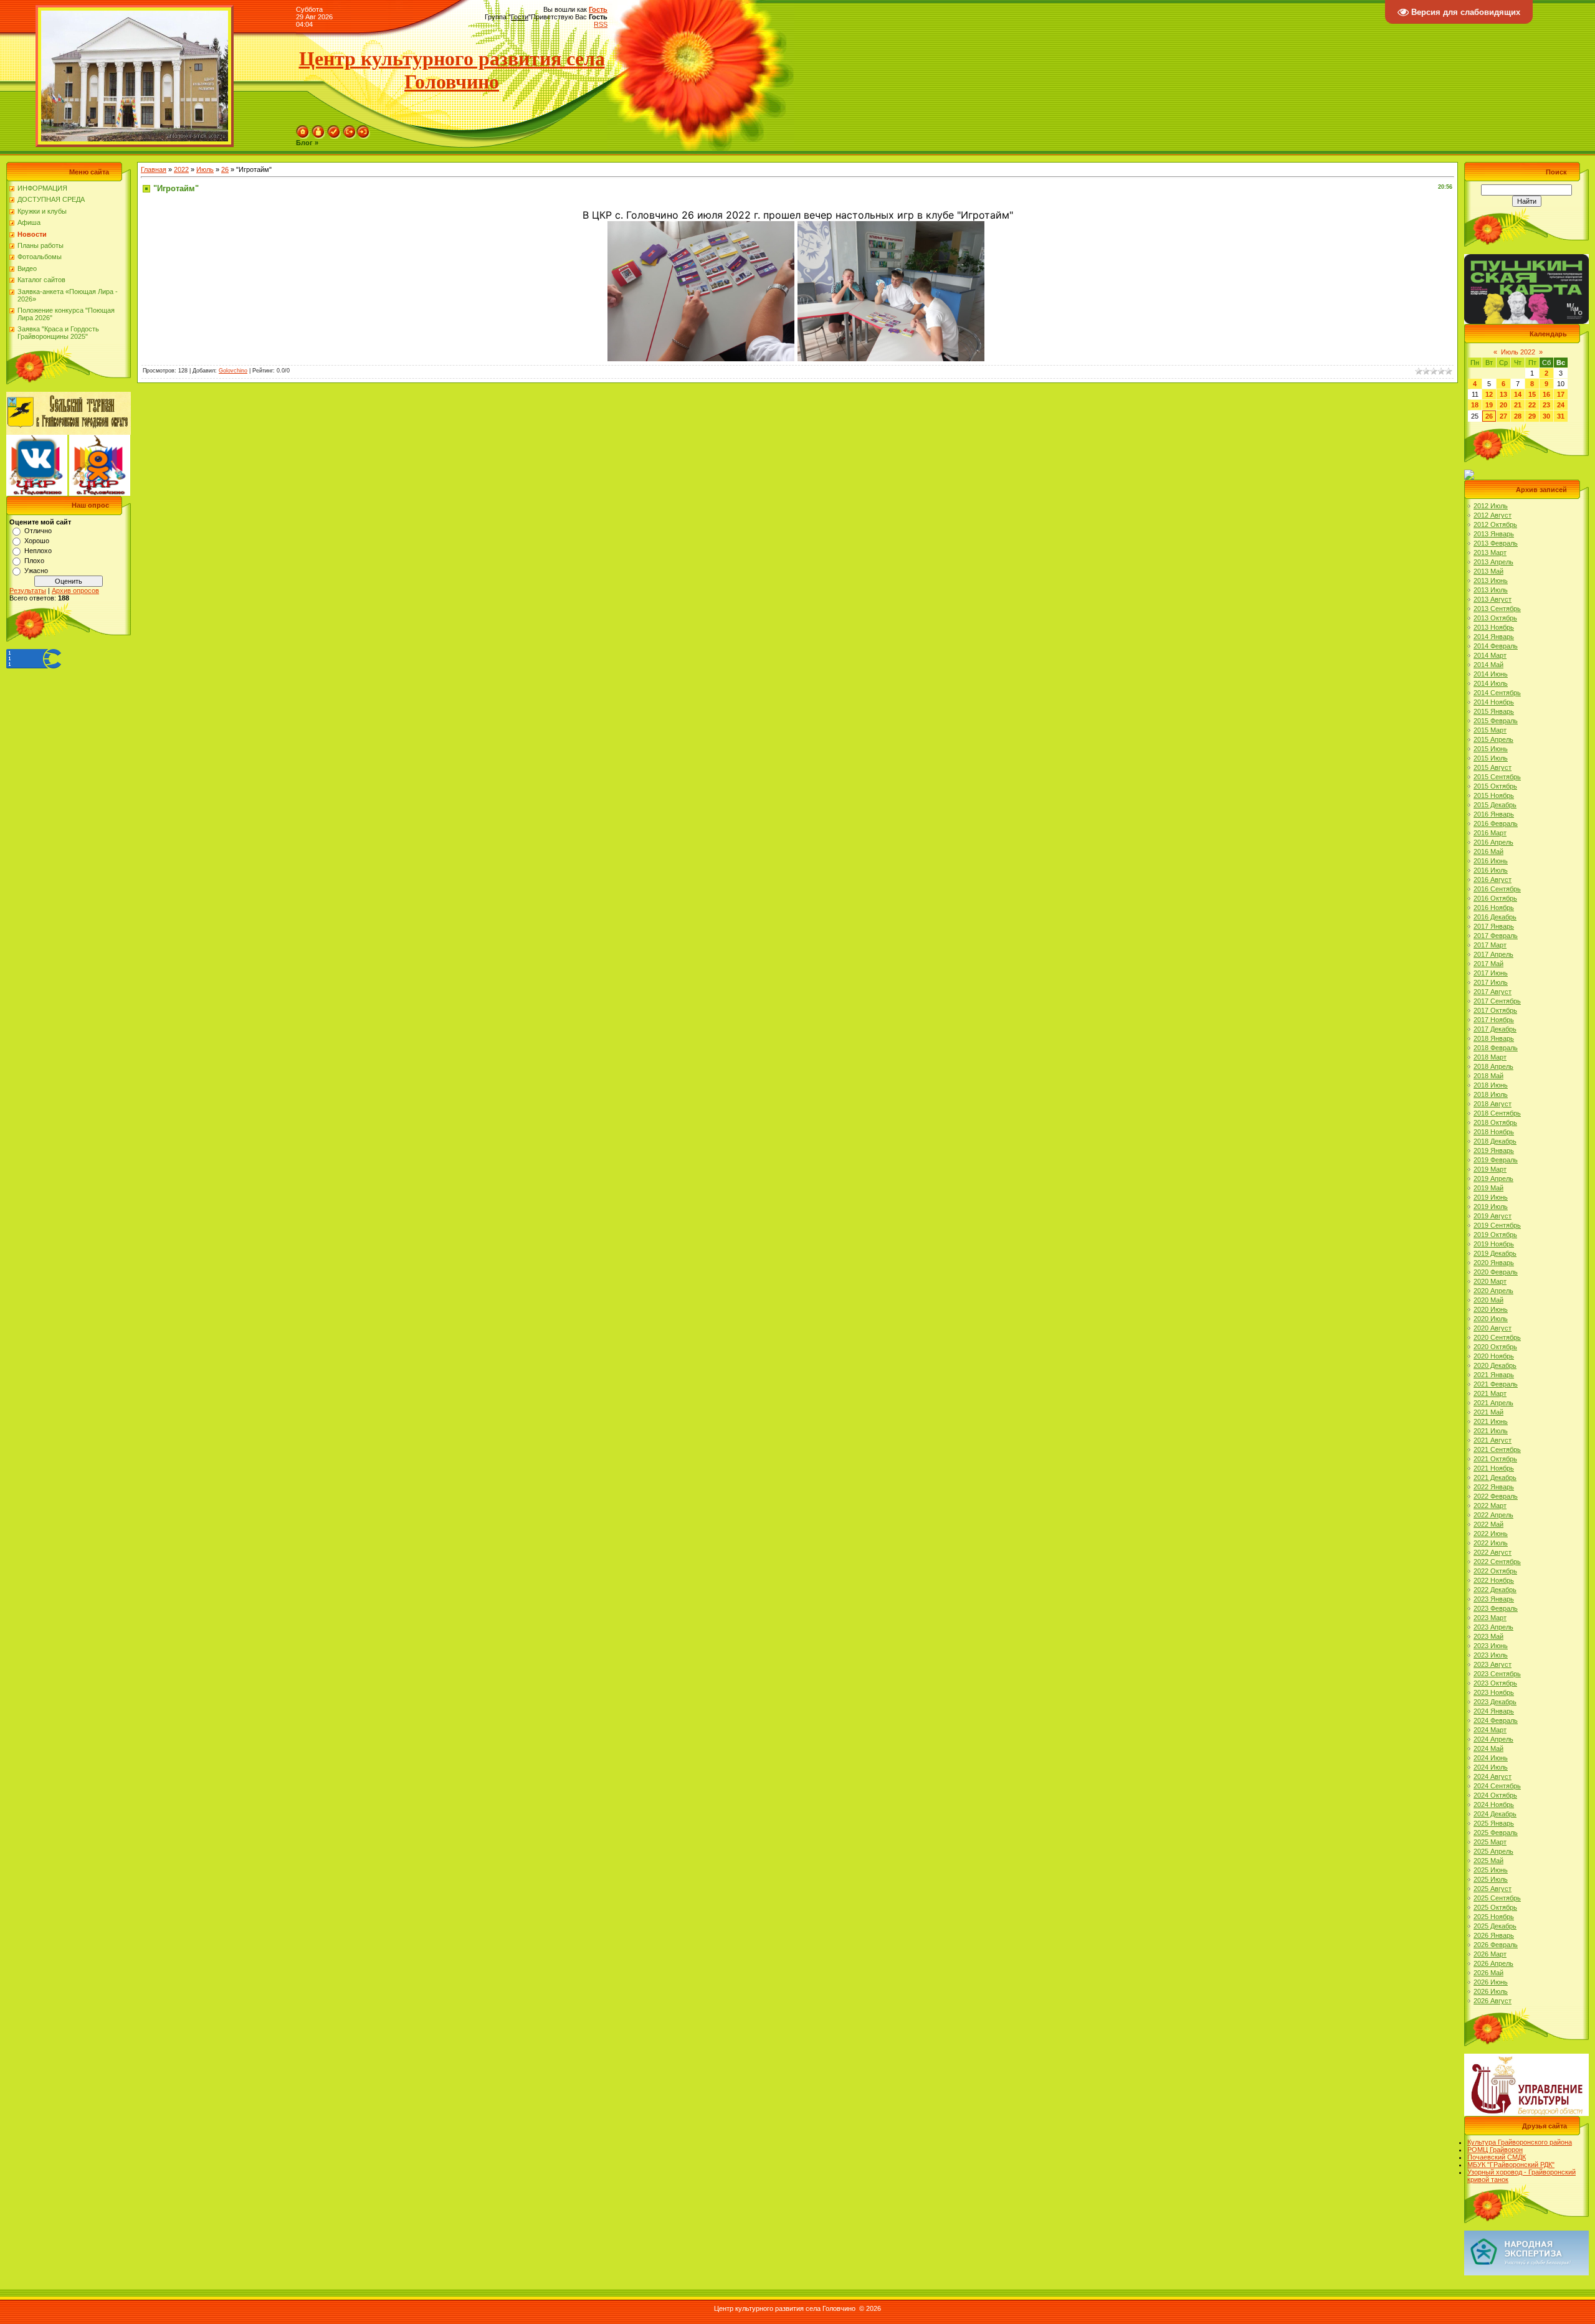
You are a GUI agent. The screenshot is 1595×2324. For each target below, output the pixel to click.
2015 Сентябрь (1497, 777)
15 (1532, 394)
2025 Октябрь (1495, 1907)
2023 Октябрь (1495, 1683)
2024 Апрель (1493, 1739)
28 (1518, 416)
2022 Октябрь (1495, 1571)
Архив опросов (75, 590)
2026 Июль (1491, 1991)
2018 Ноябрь (1494, 1132)
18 (1475, 405)
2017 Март (1490, 945)
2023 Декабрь (1495, 1702)
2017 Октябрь (1495, 1010)
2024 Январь (1494, 1711)
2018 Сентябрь (1497, 1113)
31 (1561, 416)
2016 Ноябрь (1494, 908)
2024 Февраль (1496, 1720)
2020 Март (1490, 1281)
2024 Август (1493, 1776)
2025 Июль (1491, 1879)
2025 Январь (1494, 1823)
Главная (154, 169)
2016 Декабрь (1495, 917)
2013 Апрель (1493, 562)
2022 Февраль (1496, 1496)
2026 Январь (1494, 1935)
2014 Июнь (1491, 674)
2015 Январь (1494, 711)
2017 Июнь (1491, 973)
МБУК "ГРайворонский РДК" (1511, 2165)
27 (1503, 416)
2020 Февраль (1496, 1272)
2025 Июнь (1491, 1870)
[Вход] (363, 129)
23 (1546, 405)
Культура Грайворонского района (1520, 2142)
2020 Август (1493, 1328)
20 (1503, 405)
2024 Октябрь (1495, 1795)
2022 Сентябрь (1497, 1562)
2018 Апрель (1493, 1066)
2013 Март (1490, 553)
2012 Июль (1491, 506)
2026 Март (1490, 1954)
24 (1561, 405)
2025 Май (1488, 1861)
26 (225, 169)
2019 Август (1493, 1216)
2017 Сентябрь (1497, 1001)
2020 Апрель (1493, 1291)
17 (1561, 394)
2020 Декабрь (1495, 1365)
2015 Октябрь (1495, 786)
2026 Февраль (1496, 1945)
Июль (205, 169)
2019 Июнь (1491, 1197)
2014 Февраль (1496, 646)
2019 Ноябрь (1494, 1244)
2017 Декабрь (1495, 1029)
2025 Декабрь (1495, 1926)
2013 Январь (1494, 534)
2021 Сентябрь (1497, 1449)
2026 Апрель (1493, 1963)
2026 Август (1493, 2001)
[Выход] (350, 129)
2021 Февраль (1496, 1384)
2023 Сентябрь (1497, 1674)
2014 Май (1488, 665)
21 (1518, 405)
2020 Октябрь (1495, 1347)
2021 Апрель (1493, 1403)
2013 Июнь (1491, 581)
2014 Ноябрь (1494, 702)
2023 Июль (1491, 1655)
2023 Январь (1494, 1599)
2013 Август (1493, 599)
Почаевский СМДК (1497, 2157)
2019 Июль (1491, 1207)
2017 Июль (1491, 982)
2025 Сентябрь (1497, 1898)
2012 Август (1493, 515)
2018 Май (1488, 1076)
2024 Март (1490, 1730)
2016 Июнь (1491, 861)
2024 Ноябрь (1494, 1805)
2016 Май (1488, 851)
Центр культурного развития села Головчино (452, 70)
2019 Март (1490, 1169)
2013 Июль (1491, 590)
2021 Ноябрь (1494, 1468)
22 (1532, 405)
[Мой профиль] (318, 129)
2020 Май (1488, 1300)
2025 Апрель (1493, 1851)
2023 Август (1493, 1664)
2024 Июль (1491, 1767)
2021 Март (1490, 1393)
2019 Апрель (1493, 1179)
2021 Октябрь (1495, 1459)
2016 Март (1490, 833)
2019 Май (1488, 1188)
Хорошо (37, 541)
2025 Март (1490, 1842)
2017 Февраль (1496, 936)
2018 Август (1493, 1104)
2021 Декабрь (1495, 1477)
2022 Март (1490, 1506)
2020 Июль (1491, 1319)
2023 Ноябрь (1494, 1692)
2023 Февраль (1496, 1608)
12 (1489, 394)
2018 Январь (1494, 1038)
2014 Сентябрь (1497, 693)
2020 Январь (1494, 1263)
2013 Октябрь (1495, 618)
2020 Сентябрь (1497, 1337)
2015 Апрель (1493, 739)
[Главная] (303, 129)
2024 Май (1488, 1748)
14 (1518, 394)
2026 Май (1488, 1973)
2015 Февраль (1496, 721)
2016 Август (1493, 880)
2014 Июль (1491, 683)
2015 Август (1493, 767)
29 (1532, 416)
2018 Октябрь (1495, 1122)
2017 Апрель (1493, 954)
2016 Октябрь (1495, 898)
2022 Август (1493, 1552)
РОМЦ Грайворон (1495, 2150)
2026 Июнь (1491, 1982)
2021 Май (1488, 1412)
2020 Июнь (1491, 1309)
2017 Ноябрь (1494, 1020)
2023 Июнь (1491, 1646)
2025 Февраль (1496, 1833)
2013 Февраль (1496, 543)
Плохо (34, 561)
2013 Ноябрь (1494, 627)
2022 (181, 169)
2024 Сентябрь (1497, 1786)
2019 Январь (1494, 1150)
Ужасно (36, 571)
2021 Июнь (1491, 1421)
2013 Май (1488, 571)
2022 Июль (1491, 1543)
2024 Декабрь (1495, 1814)
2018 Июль (1491, 1094)
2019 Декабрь (1495, 1253)
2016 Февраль (1496, 823)
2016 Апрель (1493, 842)
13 (1503, 394)
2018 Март (1490, 1057)
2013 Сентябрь (1497, 609)
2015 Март (1490, 730)
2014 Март (1490, 655)
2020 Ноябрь (1494, 1356)
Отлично (38, 531)
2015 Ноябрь (1494, 795)
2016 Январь (1494, 814)
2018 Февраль (1496, 1048)
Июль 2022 (1518, 352)
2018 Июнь (1491, 1085)
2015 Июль (1491, 758)
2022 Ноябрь (1494, 1580)
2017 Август (1493, 992)
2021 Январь (1494, 1375)
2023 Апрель (1493, 1627)
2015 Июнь (1491, 749)
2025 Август (1493, 1889)
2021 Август (1493, 1440)
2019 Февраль (1496, 1160)
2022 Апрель (1493, 1515)
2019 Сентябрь (1497, 1225)
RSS (601, 24)
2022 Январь (1494, 1487)
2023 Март (1490, 1618)
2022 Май (1488, 1524)
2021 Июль (1491, 1431)
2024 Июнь (1491, 1758)
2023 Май (1488, 1636)
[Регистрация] (334, 129)
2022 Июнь (1491, 1534)
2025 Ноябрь (1494, 1917)
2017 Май (1488, 964)
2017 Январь (1494, 926)
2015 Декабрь (1495, 805)
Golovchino (233, 371)
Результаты (28, 590)
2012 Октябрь (1495, 524)
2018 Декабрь (1495, 1141)
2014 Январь (1494, 637)
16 (1546, 394)
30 (1546, 416)
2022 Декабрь (1495, 1590)
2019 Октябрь (1495, 1235)
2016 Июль (1491, 870)
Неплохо (38, 551)
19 (1489, 405)
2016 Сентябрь (1497, 889)
